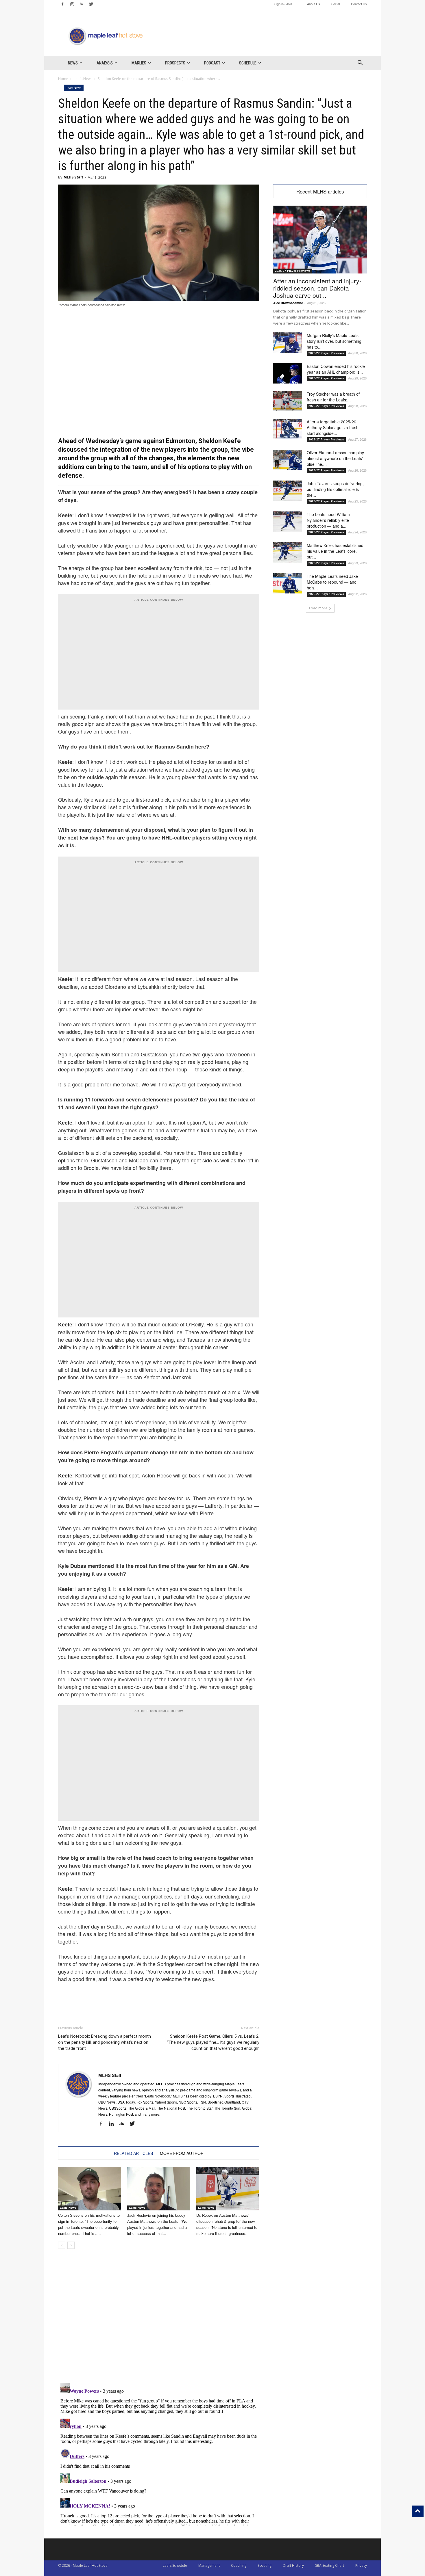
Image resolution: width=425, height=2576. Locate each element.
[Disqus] (159, 2453)
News (73, 63)
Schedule (248, 63)
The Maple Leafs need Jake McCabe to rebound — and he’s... (332, 582)
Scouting (265, 2565)
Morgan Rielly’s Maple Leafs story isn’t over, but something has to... (334, 341)
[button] (360, 63)
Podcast (212, 63)
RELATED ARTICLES (133, 2153)
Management (209, 2565)
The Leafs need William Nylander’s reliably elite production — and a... (328, 520)
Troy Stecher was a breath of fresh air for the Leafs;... (333, 397)
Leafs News (83, 79)
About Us (314, 4)
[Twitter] (91, 4)
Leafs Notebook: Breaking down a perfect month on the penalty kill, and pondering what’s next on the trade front (105, 2042)
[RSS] (82, 4)
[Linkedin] (113, 2124)
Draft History (293, 2565)
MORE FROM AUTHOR (182, 2153)
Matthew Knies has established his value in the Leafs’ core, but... (335, 551)
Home (63, 79)
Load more (318, 608)
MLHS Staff (73, 177)
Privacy (361, 2565)
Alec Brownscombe (288, 303)
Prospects (175, 63)
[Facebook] (62, 4)
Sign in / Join (283, 4)
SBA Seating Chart (330, 2565)
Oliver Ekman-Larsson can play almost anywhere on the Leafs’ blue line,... (335, 458)
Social (336, 4)
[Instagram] (72, 4)
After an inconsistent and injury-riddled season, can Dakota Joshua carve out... (317, 288)
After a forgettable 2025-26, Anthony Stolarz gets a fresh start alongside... (333, 427)
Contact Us (359, 4)
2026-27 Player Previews (293, 271)
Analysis (105, 63)
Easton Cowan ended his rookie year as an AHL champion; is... (336, 369)
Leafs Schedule (175, 2565)
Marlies (139, 63)
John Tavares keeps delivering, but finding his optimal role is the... (335, 489)
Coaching (239, 2565)
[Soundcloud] (124, 2124)
